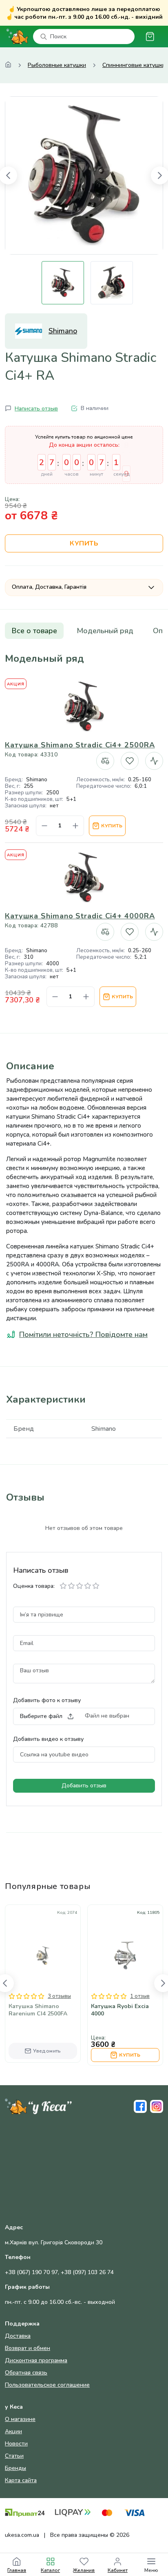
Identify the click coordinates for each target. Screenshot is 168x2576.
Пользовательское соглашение (47, 2385)
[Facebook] (140, 2106)
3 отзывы (59, 1996)
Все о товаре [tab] (34, 631)
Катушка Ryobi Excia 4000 (120, 2010)
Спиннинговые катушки (134, 65)
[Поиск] (44, 37)
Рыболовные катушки (57, 65)
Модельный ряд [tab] (105, 631)
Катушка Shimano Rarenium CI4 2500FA (38, 2010)
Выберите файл (41, 1716)
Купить (84, 543)
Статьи (14, 2456)
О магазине (20, 2419)
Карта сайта (21, 2480)
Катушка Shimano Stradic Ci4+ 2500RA (80, 745)
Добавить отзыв (84, 1786)
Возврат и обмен (28, 2348)
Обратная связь (26, 2373)
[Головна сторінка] (8, 65)
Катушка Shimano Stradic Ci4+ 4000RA (80, 916)
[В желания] (130, 761)
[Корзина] (150, 37)
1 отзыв (140, 1996)
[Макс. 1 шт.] (75, 826)
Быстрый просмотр (43, 1964)
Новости (16, 2444)
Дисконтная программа (36, 2360)
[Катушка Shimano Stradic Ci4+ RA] (84, 175)
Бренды (15, 2468)
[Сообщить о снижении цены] (154, 761)
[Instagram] (157, 2106)
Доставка (18, 2336)
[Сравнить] (105, 761)
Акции (13, 2431)
